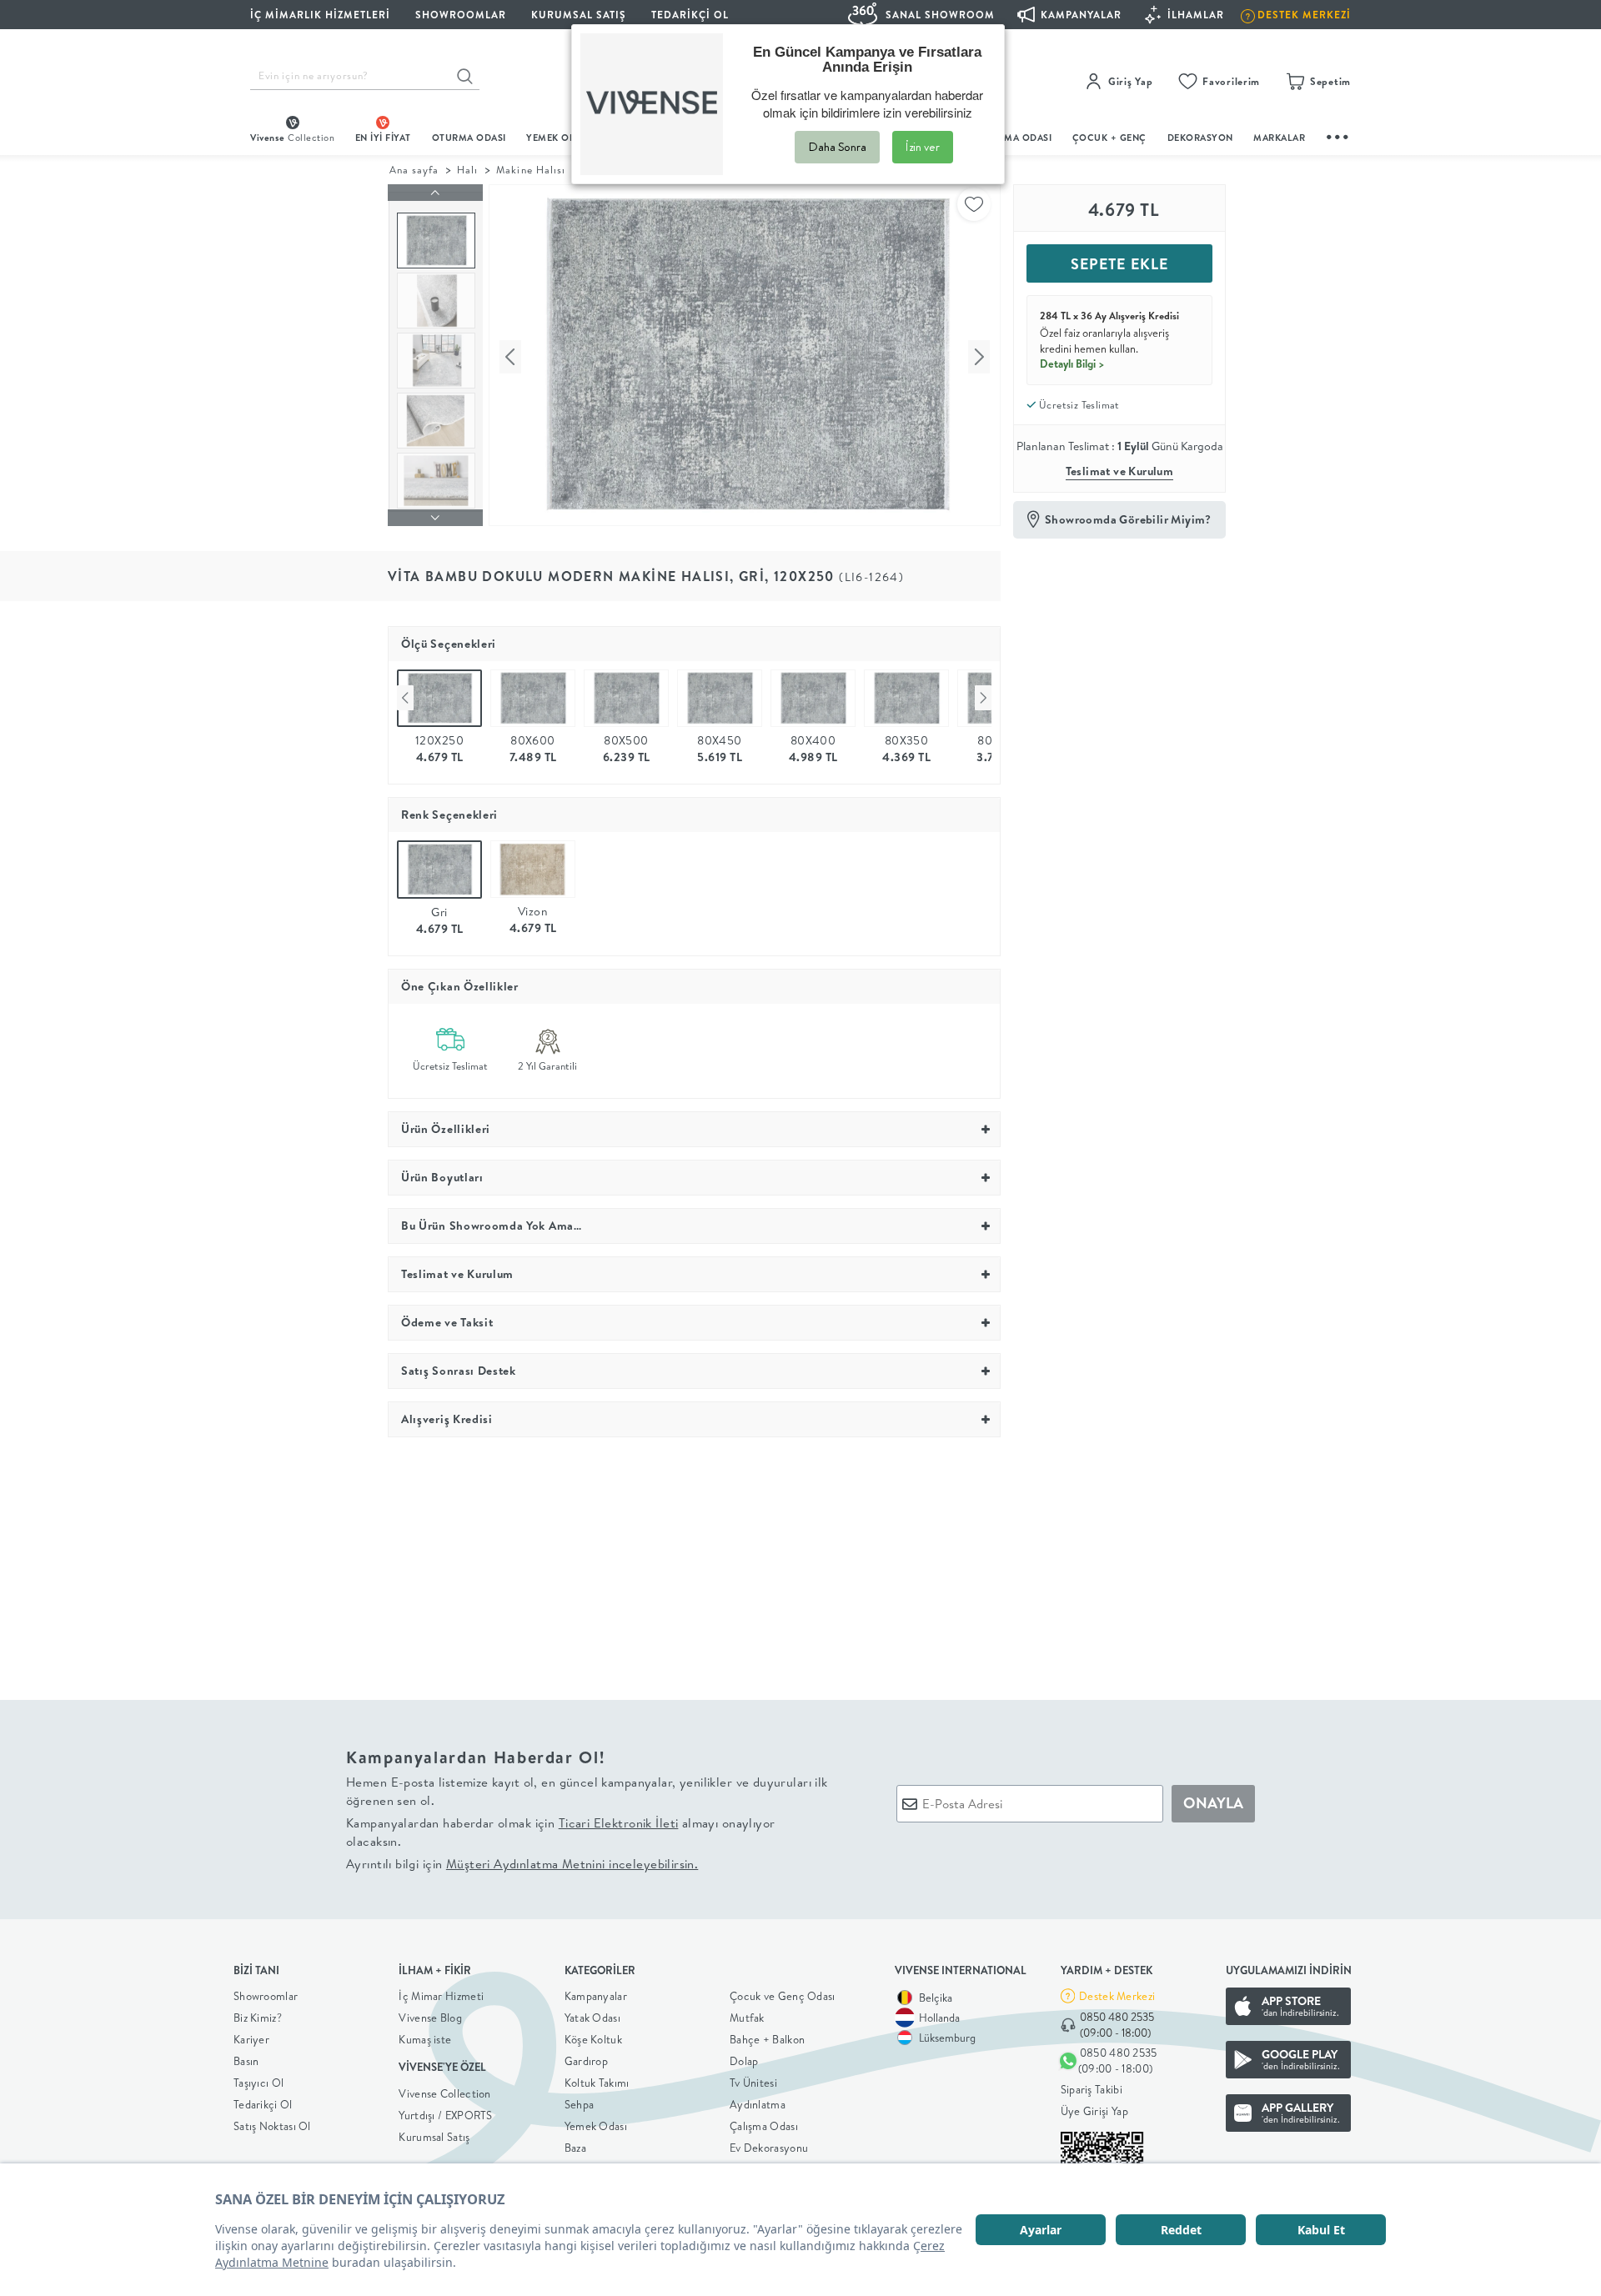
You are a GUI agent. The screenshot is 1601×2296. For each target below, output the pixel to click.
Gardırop (586, 2061)
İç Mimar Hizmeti (441, 1996)
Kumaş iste (425, 2039)
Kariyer (251, 2039)
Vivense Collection (444, 2093)
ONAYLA (1213, 1803)
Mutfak (747, 2018)
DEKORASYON (1200, 138)
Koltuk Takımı (597, 2083)
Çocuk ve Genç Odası (783, 1996)
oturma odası (469, 138)
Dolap (744, 2061)
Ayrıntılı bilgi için (522, 1864)
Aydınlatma (758, 2104)
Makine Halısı (530, 170)
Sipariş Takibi (1092, 2089)
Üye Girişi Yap (1094, 2111)
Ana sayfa (414, 170)
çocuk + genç (1109, 138)
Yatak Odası (592, 2018)
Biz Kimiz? (258, 2018)
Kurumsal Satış (434, 2137)
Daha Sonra (837, 147)
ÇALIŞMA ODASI (1015, 138)
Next (983, 698)
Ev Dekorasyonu (769, 2148)
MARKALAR (1279, 138)
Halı (467, 170)
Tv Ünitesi (753, 2083)
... (1338, 135)
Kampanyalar (596, 1996)
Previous (405, 698)
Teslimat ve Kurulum (1120, 471)
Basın (246, 2061)
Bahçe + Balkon (767, 2039)
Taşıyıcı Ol (258, 2083)
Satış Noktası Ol (272, 2126)
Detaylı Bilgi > (1072, 363)
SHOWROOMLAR (461, 15)
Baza (575, 2148)
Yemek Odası (596, 2126)
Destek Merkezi (1117, 1996)
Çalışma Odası (764, 2126)
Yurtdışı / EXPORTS (445, 2115)
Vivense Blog (430, 2018)
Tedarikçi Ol (690, 15)
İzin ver (923, 147)
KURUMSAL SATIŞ (579, 15)
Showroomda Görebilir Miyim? (1128, 519)
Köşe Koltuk (593, 2039)
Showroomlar (266, 1996)
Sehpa (580, 2104)
